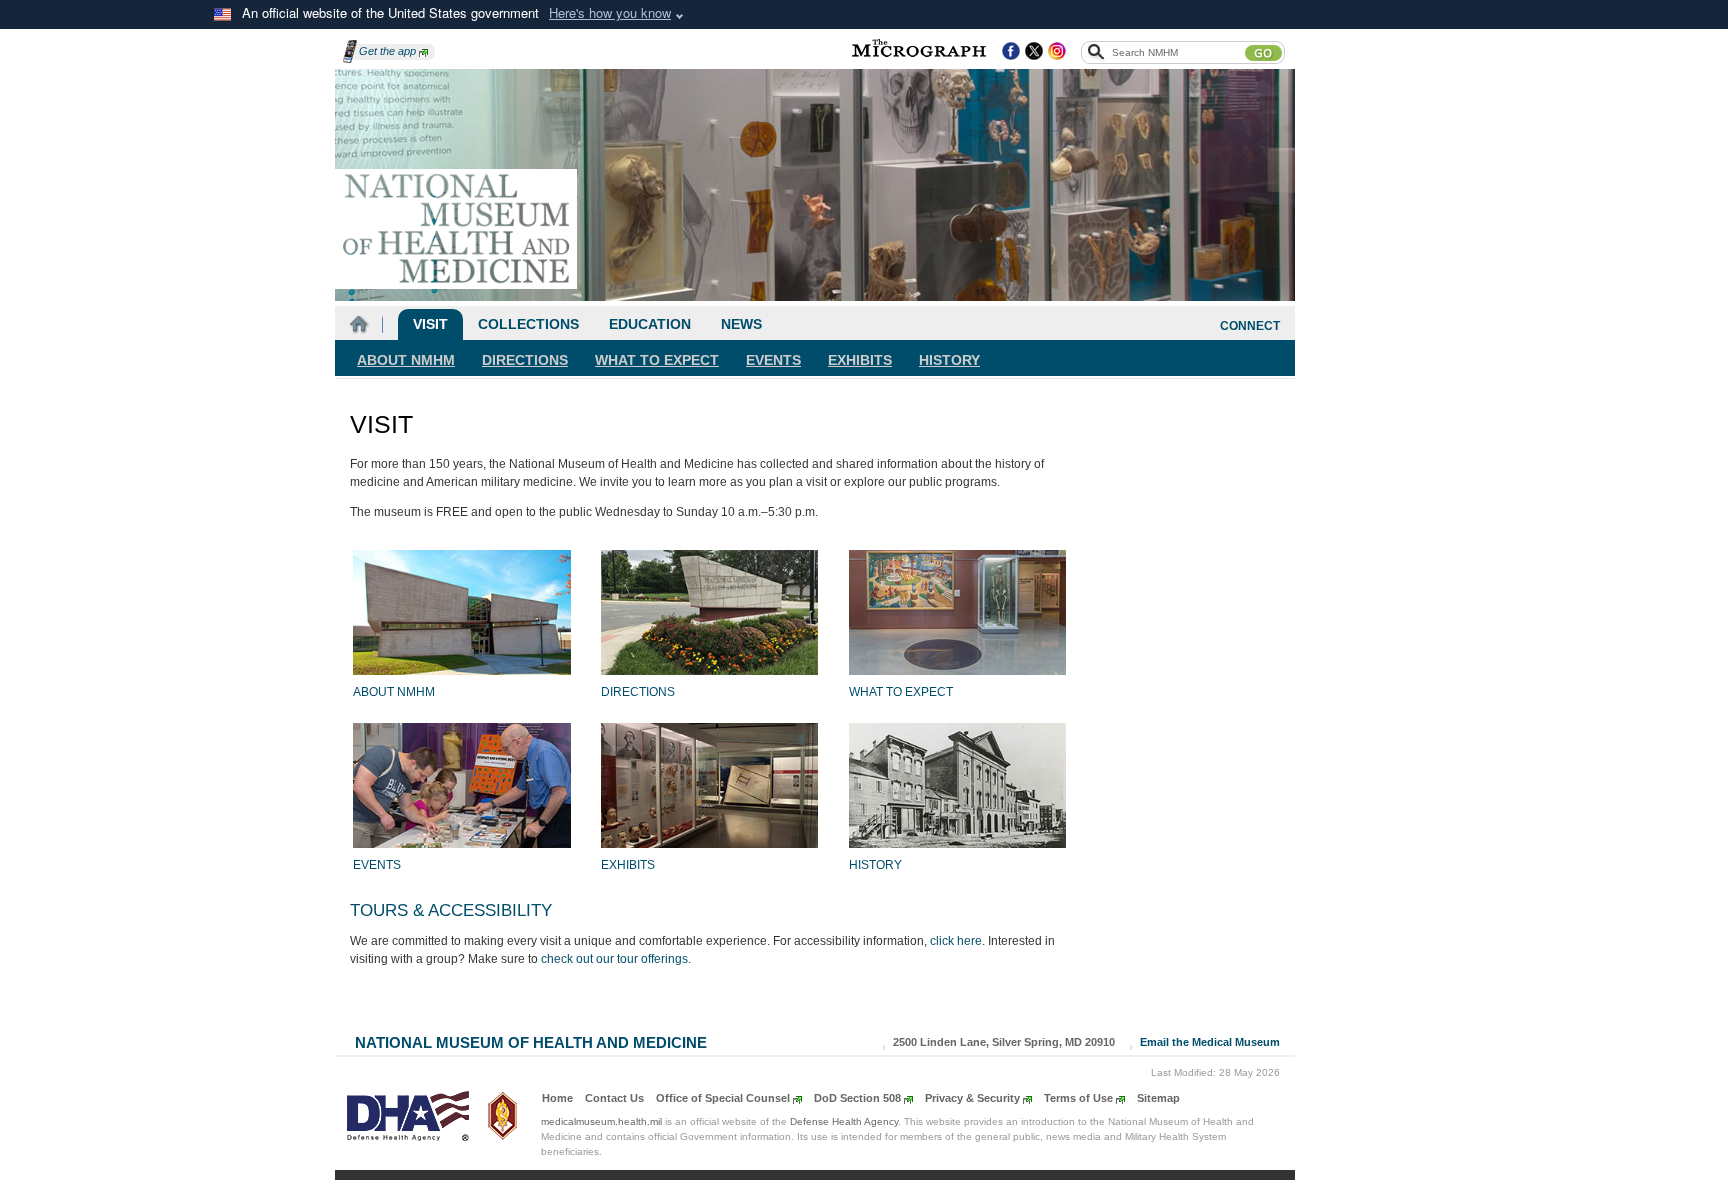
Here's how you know (610, 12)
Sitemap (1158, 1098)
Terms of (1078, 1098)
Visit (430, 324)
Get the (387, 51)
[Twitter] (1034, 52)
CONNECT (1250, 326)
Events (773, 360)
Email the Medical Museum (1210, 1042)
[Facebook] (1011, 52)
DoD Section (857, 1098)
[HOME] (359, 324)
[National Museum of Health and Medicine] (456, 229)
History (949, 360)
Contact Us (614, 1098)
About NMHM (406, 360)
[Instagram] (1057, 52)
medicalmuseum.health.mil (601, 1121)
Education (650, 324)
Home (557, 1098)
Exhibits (860, 360)
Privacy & (972, 1098)
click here (956, 941)
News (741, 324)
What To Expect (657, 360)
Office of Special (723, 1098)
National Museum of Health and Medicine (531, 1040)
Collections (528, 324)
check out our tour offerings (614, 959)
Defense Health (844, 1121)
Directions (525, 360)
